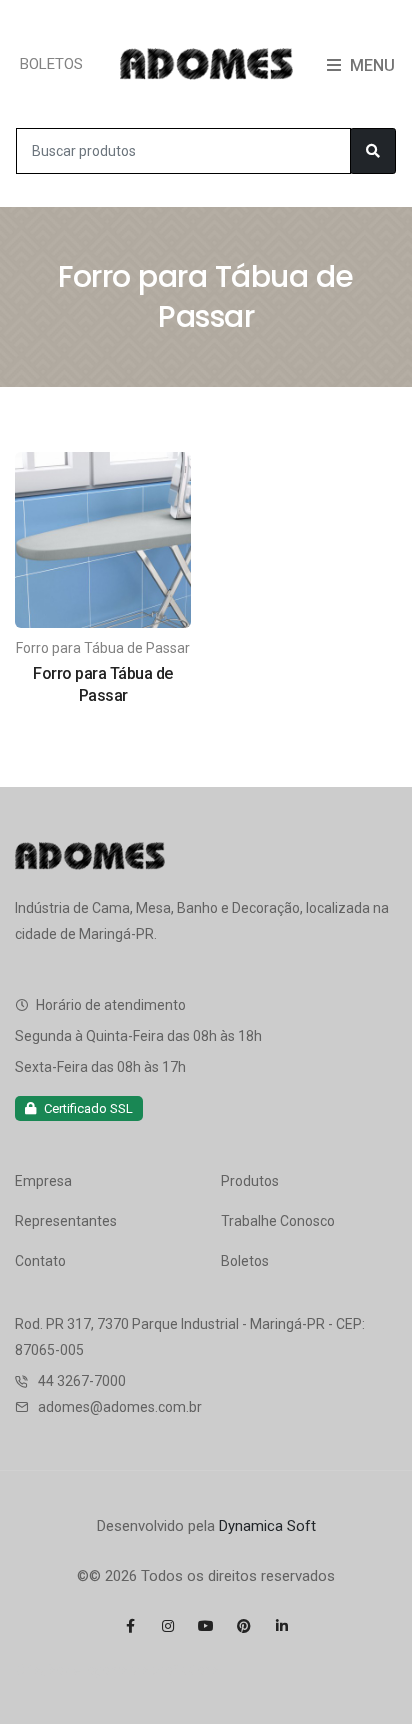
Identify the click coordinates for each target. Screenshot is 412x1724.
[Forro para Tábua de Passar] (103, 539)
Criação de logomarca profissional (118, 1670)
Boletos (245, 1261)
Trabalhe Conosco (278, 1221)
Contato (40, 1261)
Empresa (43, 1181)
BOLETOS (51, 64)
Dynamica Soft (267, 1526)
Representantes (66, 1221)
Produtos (250, 1181)
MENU (370, 65)
